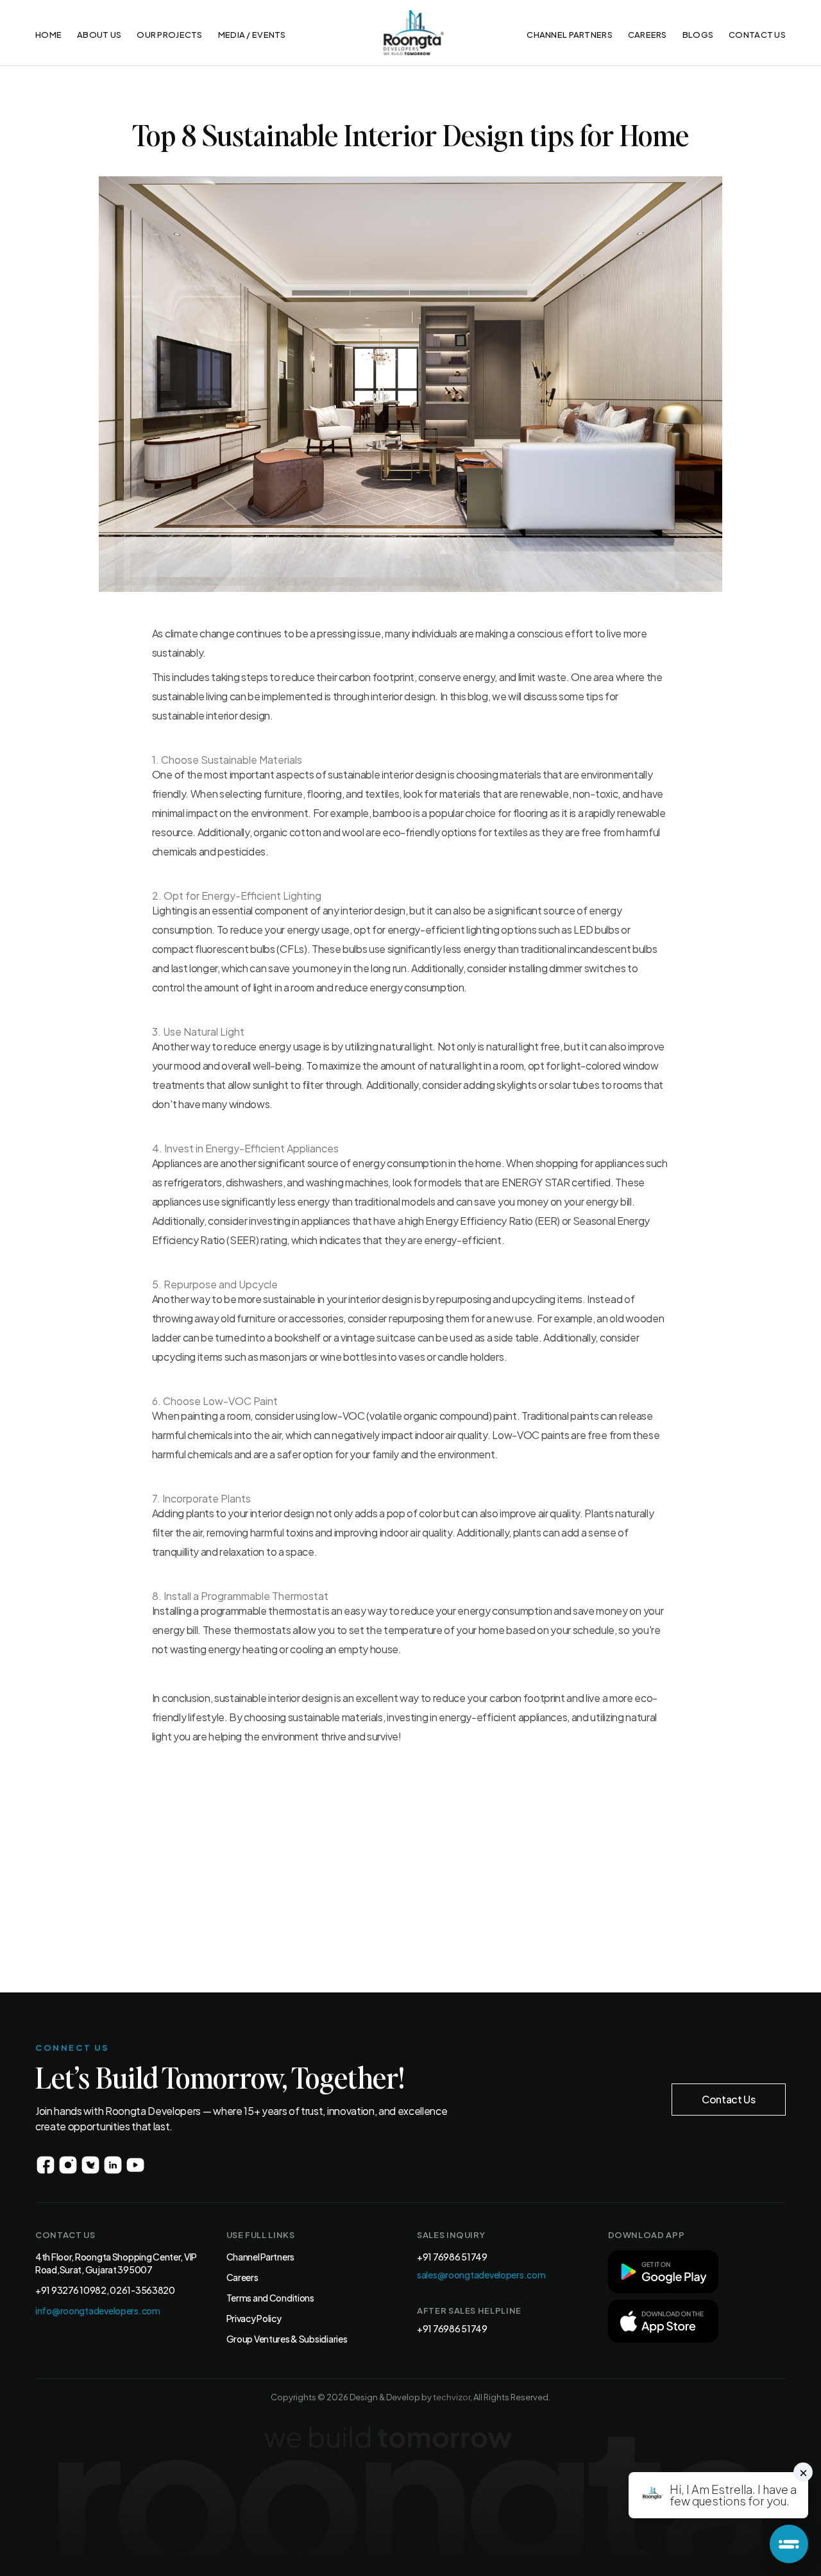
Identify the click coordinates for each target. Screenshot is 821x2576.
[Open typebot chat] (789, 2544)
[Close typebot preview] (803, 2472)
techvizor (452, 2397)
